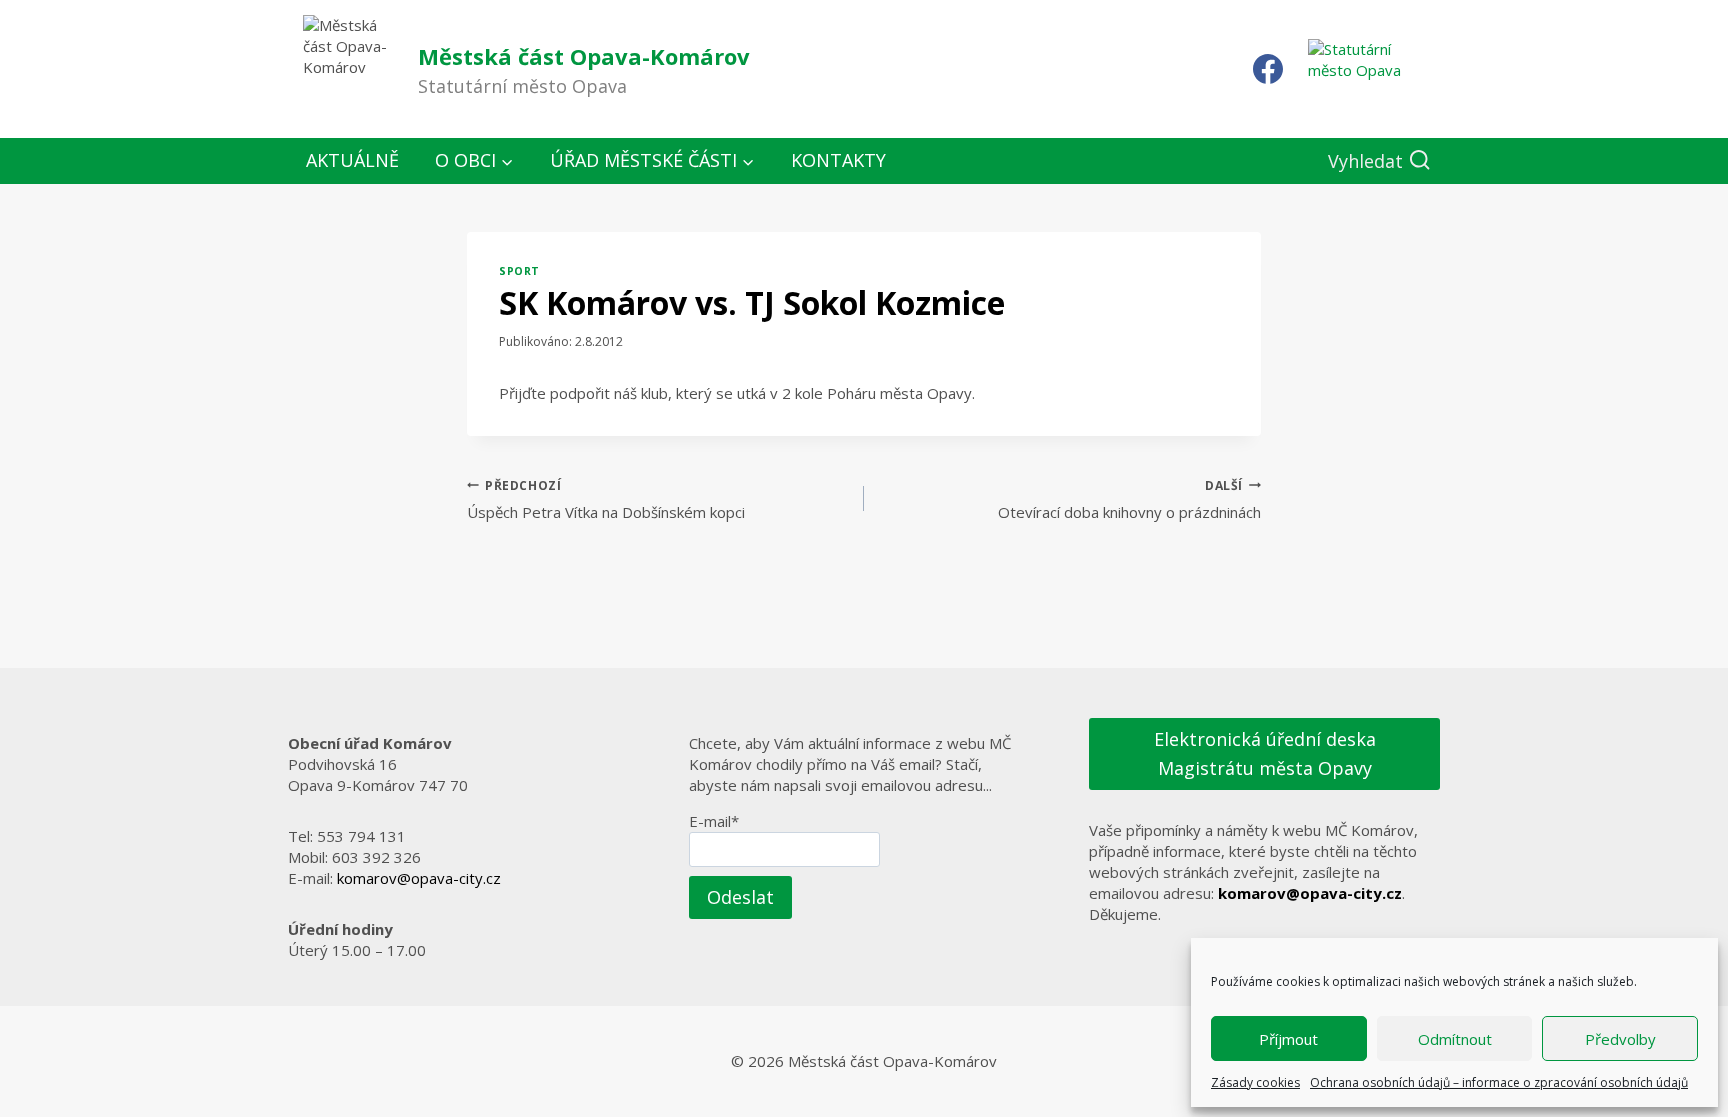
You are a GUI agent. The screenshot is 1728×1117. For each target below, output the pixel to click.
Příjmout (1288, 1039)
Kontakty (838, 160)
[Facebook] (1268, 69)
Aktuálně (352, 160)
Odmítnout (1455, 1039)
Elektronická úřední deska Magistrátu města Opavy (1265, 753)
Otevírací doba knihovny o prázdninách (1129, 500)
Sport (519, 271)
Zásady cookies (1255, 1082)
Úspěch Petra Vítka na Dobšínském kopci (606, 500)
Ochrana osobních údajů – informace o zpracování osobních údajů (1499, 1082)
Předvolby (1620, 1039)
